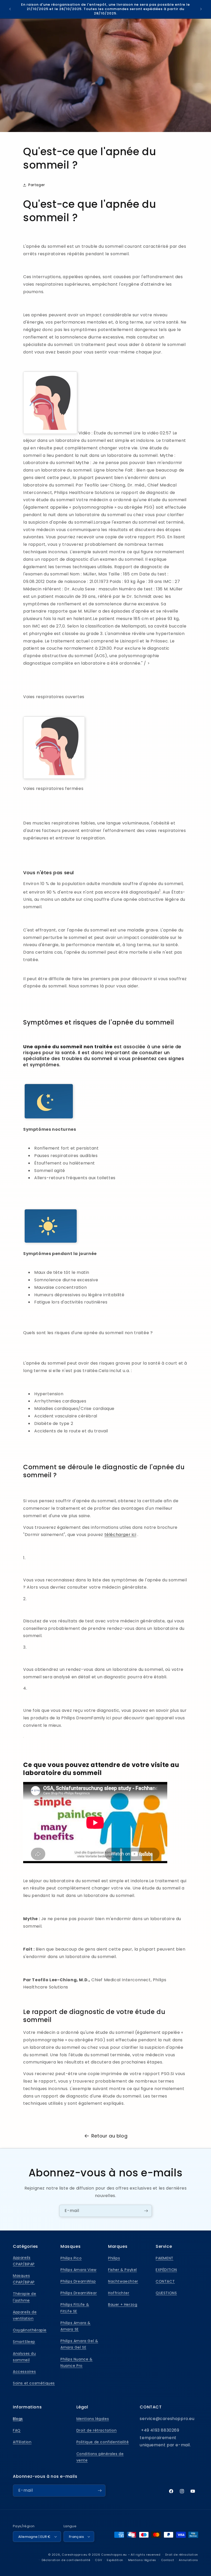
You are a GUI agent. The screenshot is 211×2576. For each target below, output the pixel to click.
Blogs (18, 2419)
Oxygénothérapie (30, 2330)
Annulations (188, 2560)
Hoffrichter (119, 2293)
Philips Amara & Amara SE (76, 2326)
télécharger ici (120, 1535)
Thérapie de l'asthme (25, 2297)
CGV (98, 2560)
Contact (168, 2560)
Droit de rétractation (97, 2430)
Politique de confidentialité (103, 2442)
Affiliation (22, 2442)
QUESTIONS (166, 2293)
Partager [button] (37, 185)
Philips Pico (71, 2258)
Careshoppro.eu (75, 2555)
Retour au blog (109, 2136)
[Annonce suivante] (201, 9)
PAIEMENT (165, 2258)
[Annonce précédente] (10, 9)
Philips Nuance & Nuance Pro (77, 2362)
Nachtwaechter (123, 2281)
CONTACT (165, 2281)
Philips (114, 2258)
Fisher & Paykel (122, 2270)
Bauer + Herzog (123, 2305)
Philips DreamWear (79, 2293)
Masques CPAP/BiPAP (24, 2279)
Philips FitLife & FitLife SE (75, 2308)
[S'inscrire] (146, 2211)
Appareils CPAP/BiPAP (24, 2261)
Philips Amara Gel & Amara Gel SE (79, 2344)
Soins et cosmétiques (34, 2383)
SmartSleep (24, 2342)
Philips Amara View (78, 2270)
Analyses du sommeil (24, 2357)
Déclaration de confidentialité (66, 2560)
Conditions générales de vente (100, 2457)
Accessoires (24, 2372)
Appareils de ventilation (25, 2315)
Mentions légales (93, 2419)
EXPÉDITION (166, 2270)
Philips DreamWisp (78, 2281)
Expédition (115, 2560)
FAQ (17, 2430)
